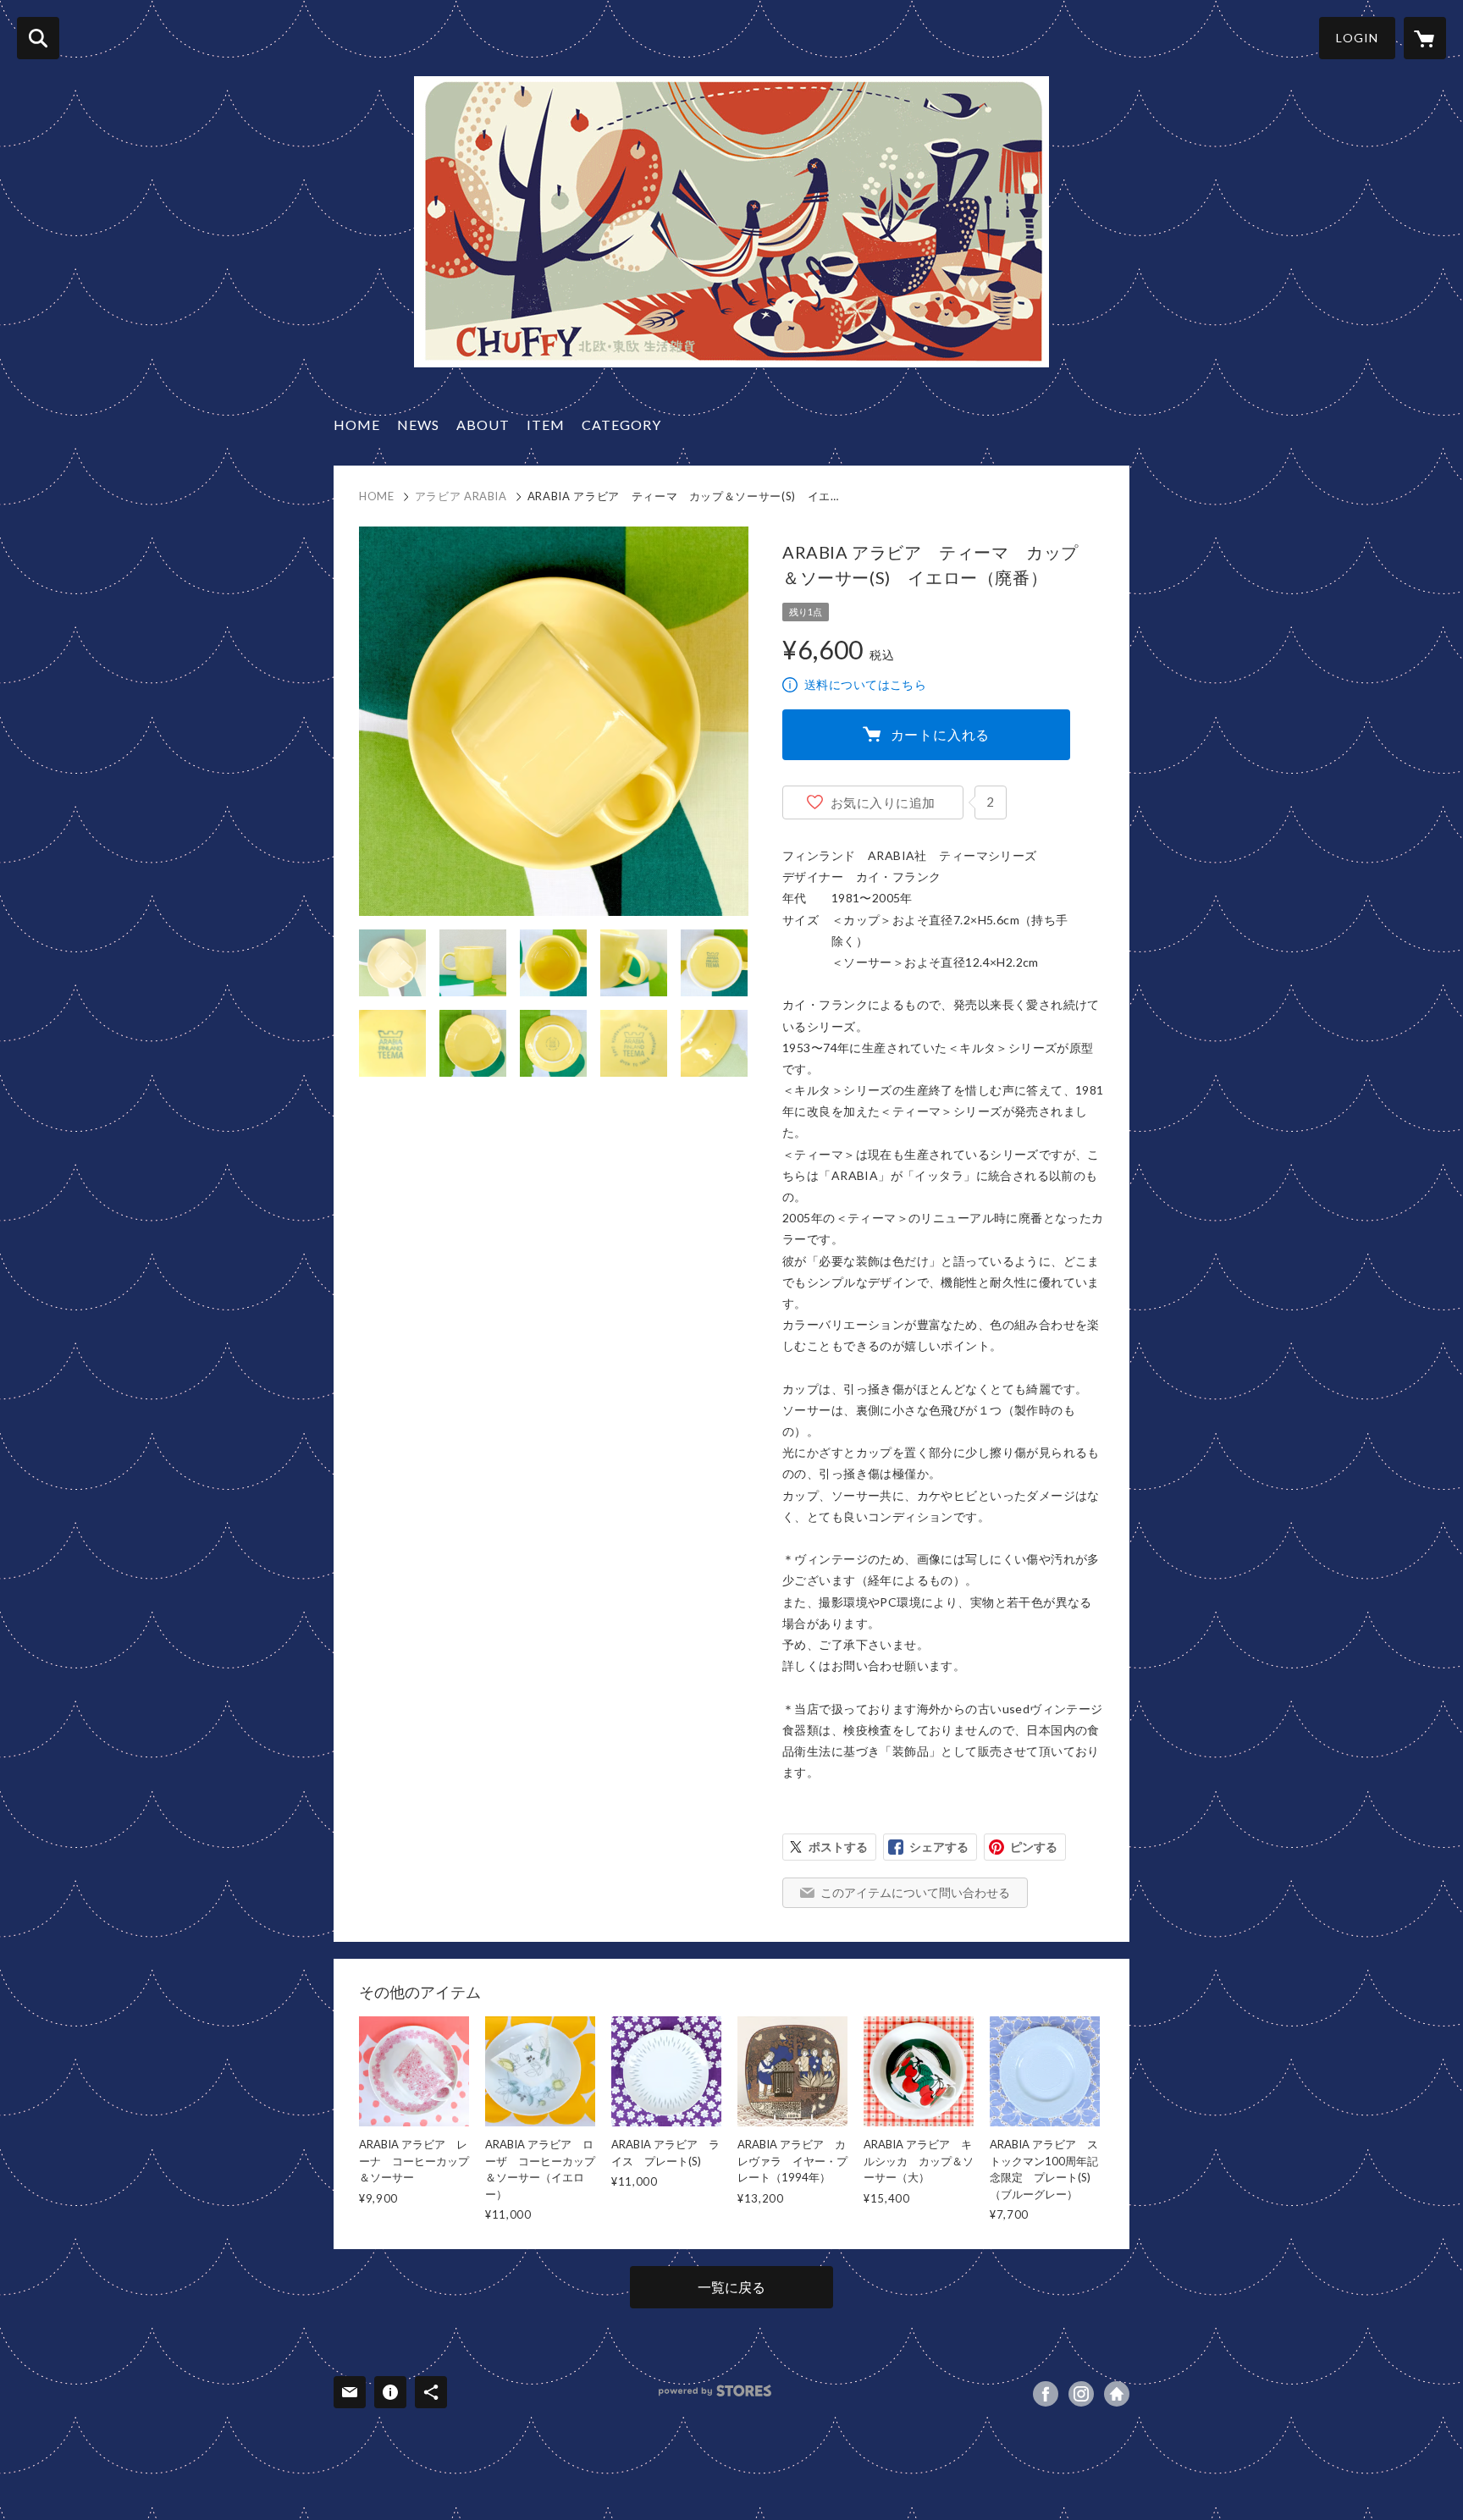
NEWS (418, 425)
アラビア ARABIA (461, 496)
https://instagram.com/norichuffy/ (1081, 2394)
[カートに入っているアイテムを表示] (1425, 38)
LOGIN (1357, 38)
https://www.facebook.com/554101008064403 (1046, 2394)
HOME (357, 425)
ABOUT (483, 425)
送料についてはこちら (865, 684)
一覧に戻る (731, 2287)
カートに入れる (941, 734)
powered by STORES (715, 2391)
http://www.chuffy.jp (1117, 2394)
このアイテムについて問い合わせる (915, 1892)
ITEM (546, 425)
